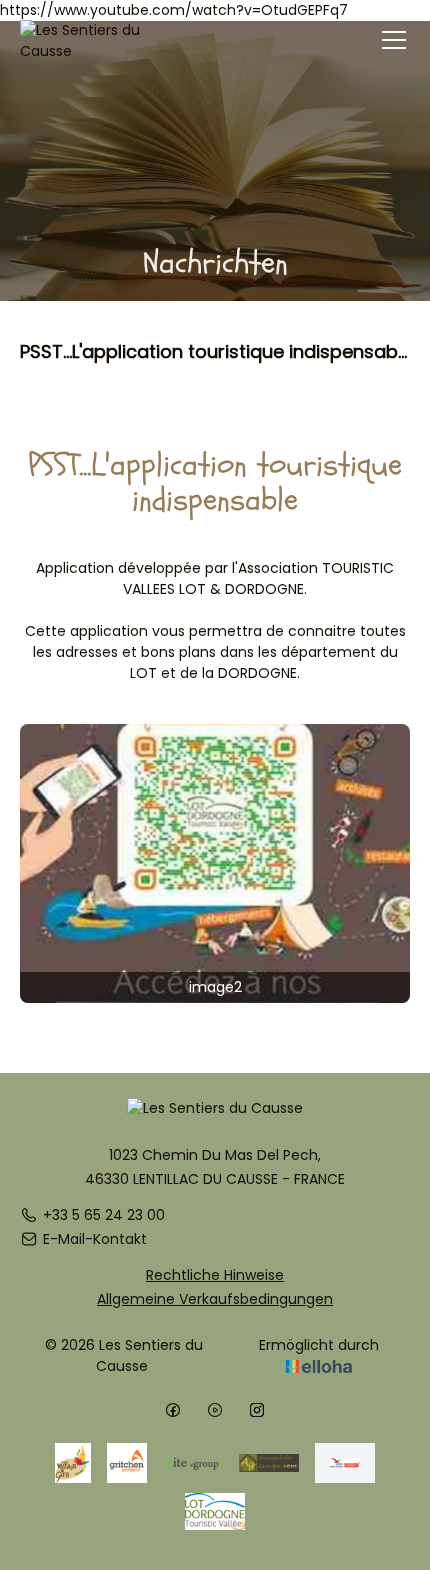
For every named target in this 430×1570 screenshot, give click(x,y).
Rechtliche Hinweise (215, 1275)
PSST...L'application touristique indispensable (215, 350)
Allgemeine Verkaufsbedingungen (215, 1299)
